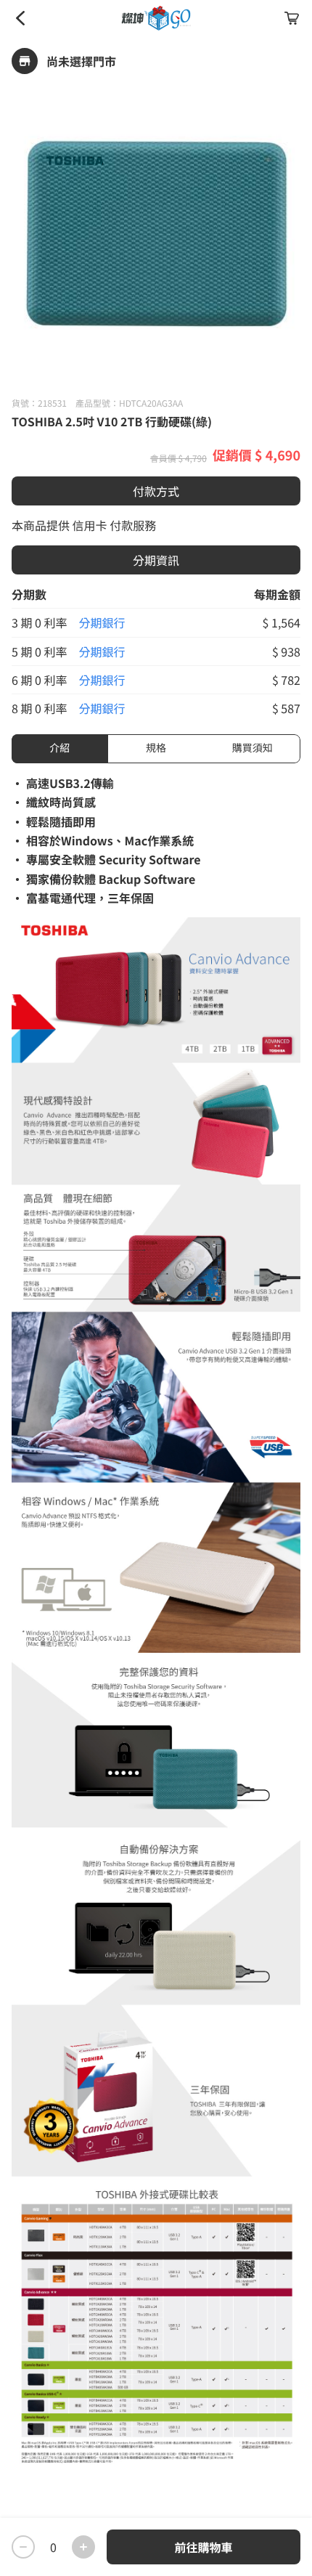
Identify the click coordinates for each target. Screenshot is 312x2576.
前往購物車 (203, 2547)
